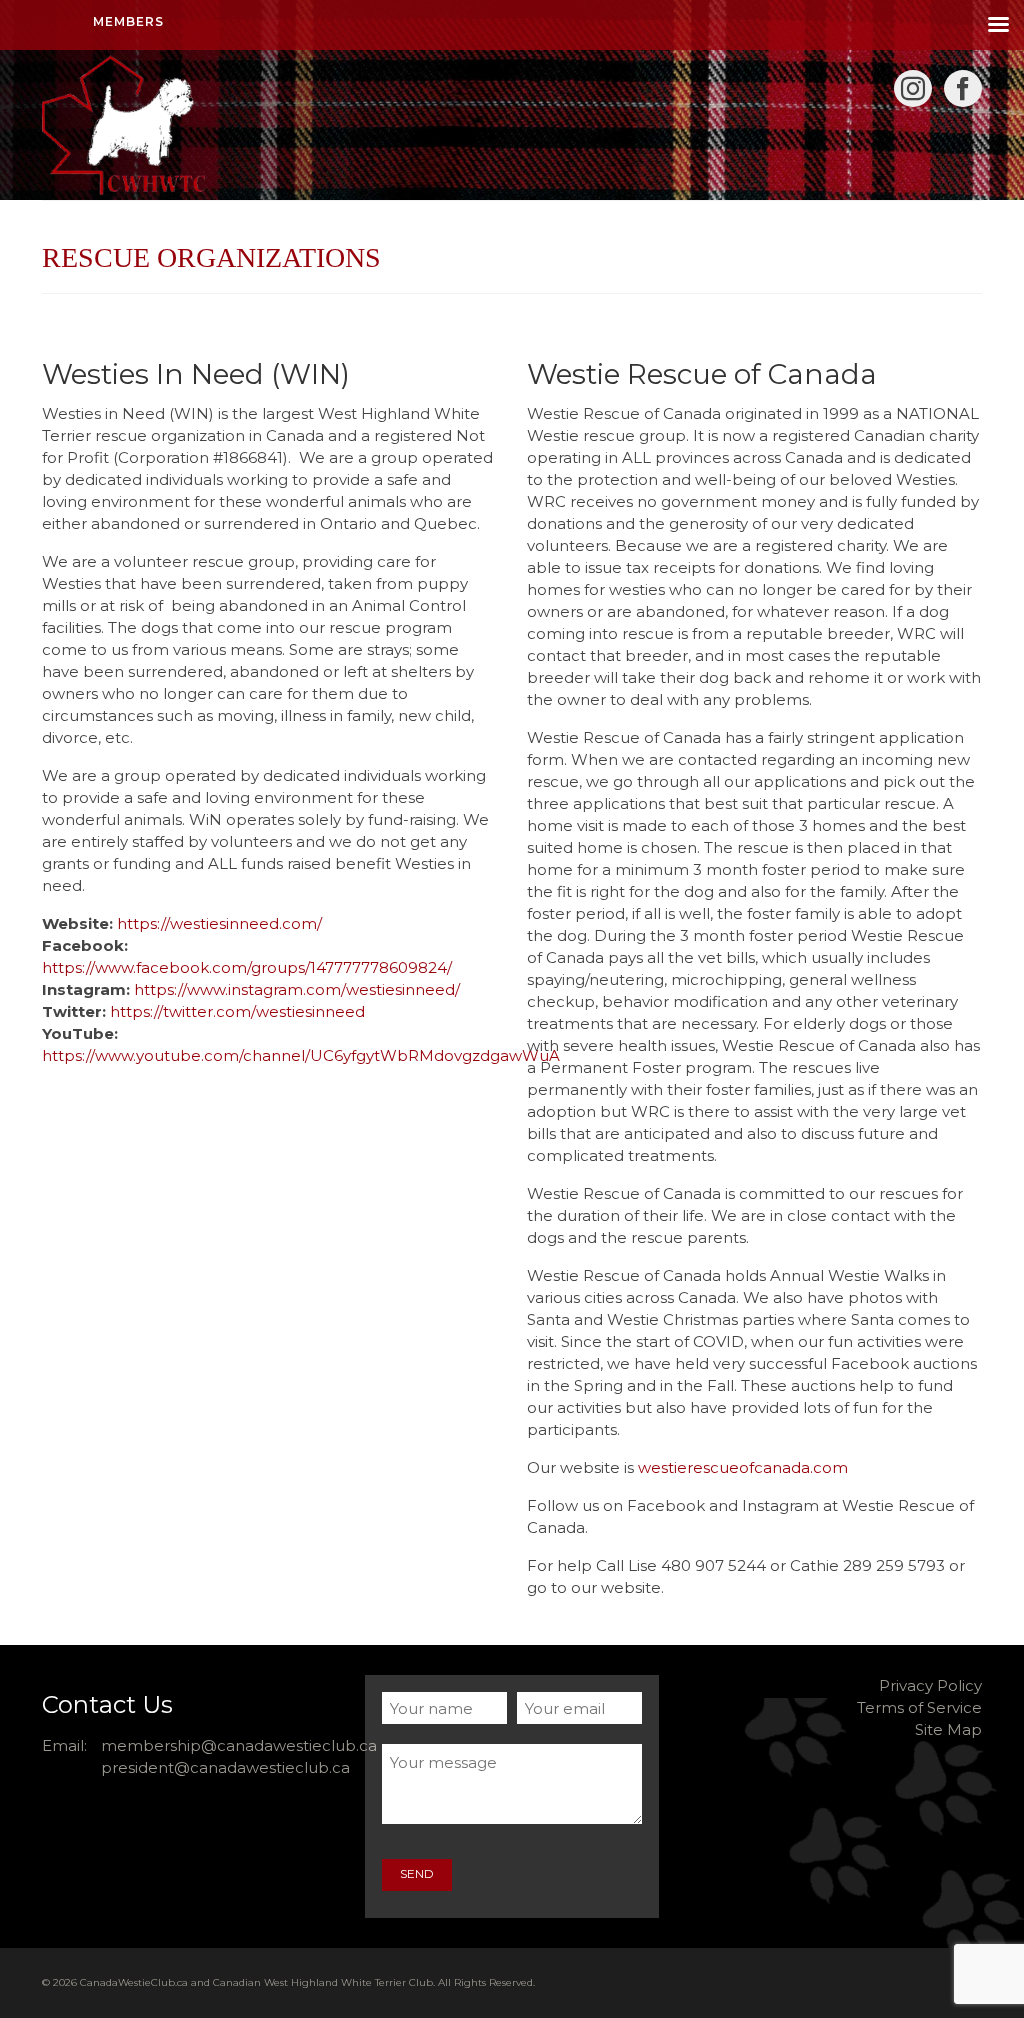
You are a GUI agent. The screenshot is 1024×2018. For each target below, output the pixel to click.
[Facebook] (963, 88)
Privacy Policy (930, 1685)
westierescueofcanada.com (743, 1467)
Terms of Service (919, 1707)
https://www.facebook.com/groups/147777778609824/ (247, 967)
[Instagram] (913, 88)
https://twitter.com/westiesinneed (237, 1011)
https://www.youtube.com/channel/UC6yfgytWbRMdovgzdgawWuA (301, 1055)
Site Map (948, 1729)
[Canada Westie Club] (188, 125)
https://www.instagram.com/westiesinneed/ (297, 989)
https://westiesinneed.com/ (219, 923)
